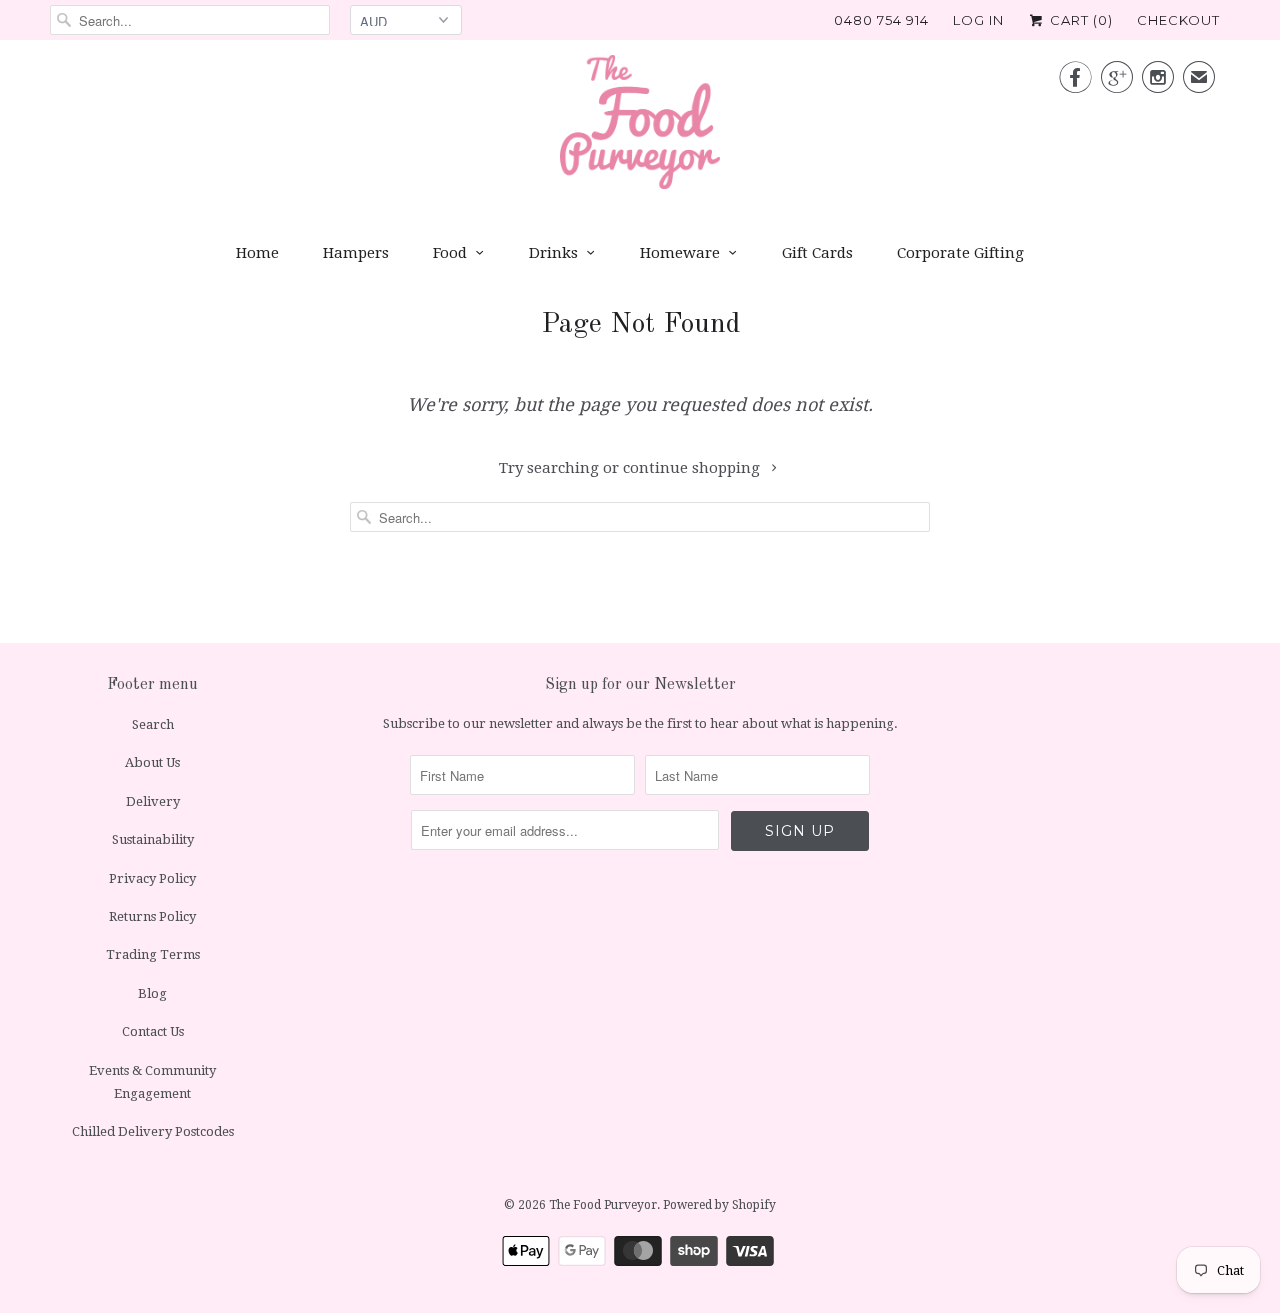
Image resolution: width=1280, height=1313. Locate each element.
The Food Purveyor (603, 1205)
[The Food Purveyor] (640, 127)
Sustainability (153, 839)
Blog (152, 993)
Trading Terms (153, 954)
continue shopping (693, 468)
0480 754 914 (881, 20)
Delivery (153, 801)
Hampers (356, 253)
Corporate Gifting (960, 253)
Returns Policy (152, 916)
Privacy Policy (152, 878)
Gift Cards (817, 253)
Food (450, 253)
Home (257, 253)
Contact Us (153, 1031)
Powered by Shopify (719, 1205)
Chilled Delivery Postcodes (153, 1131)
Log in (978, 20)
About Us (152, 762)
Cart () (1079, 20)
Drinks (553, 253)
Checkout (1178, 20)
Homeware (680, 253)
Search (153, 724)
